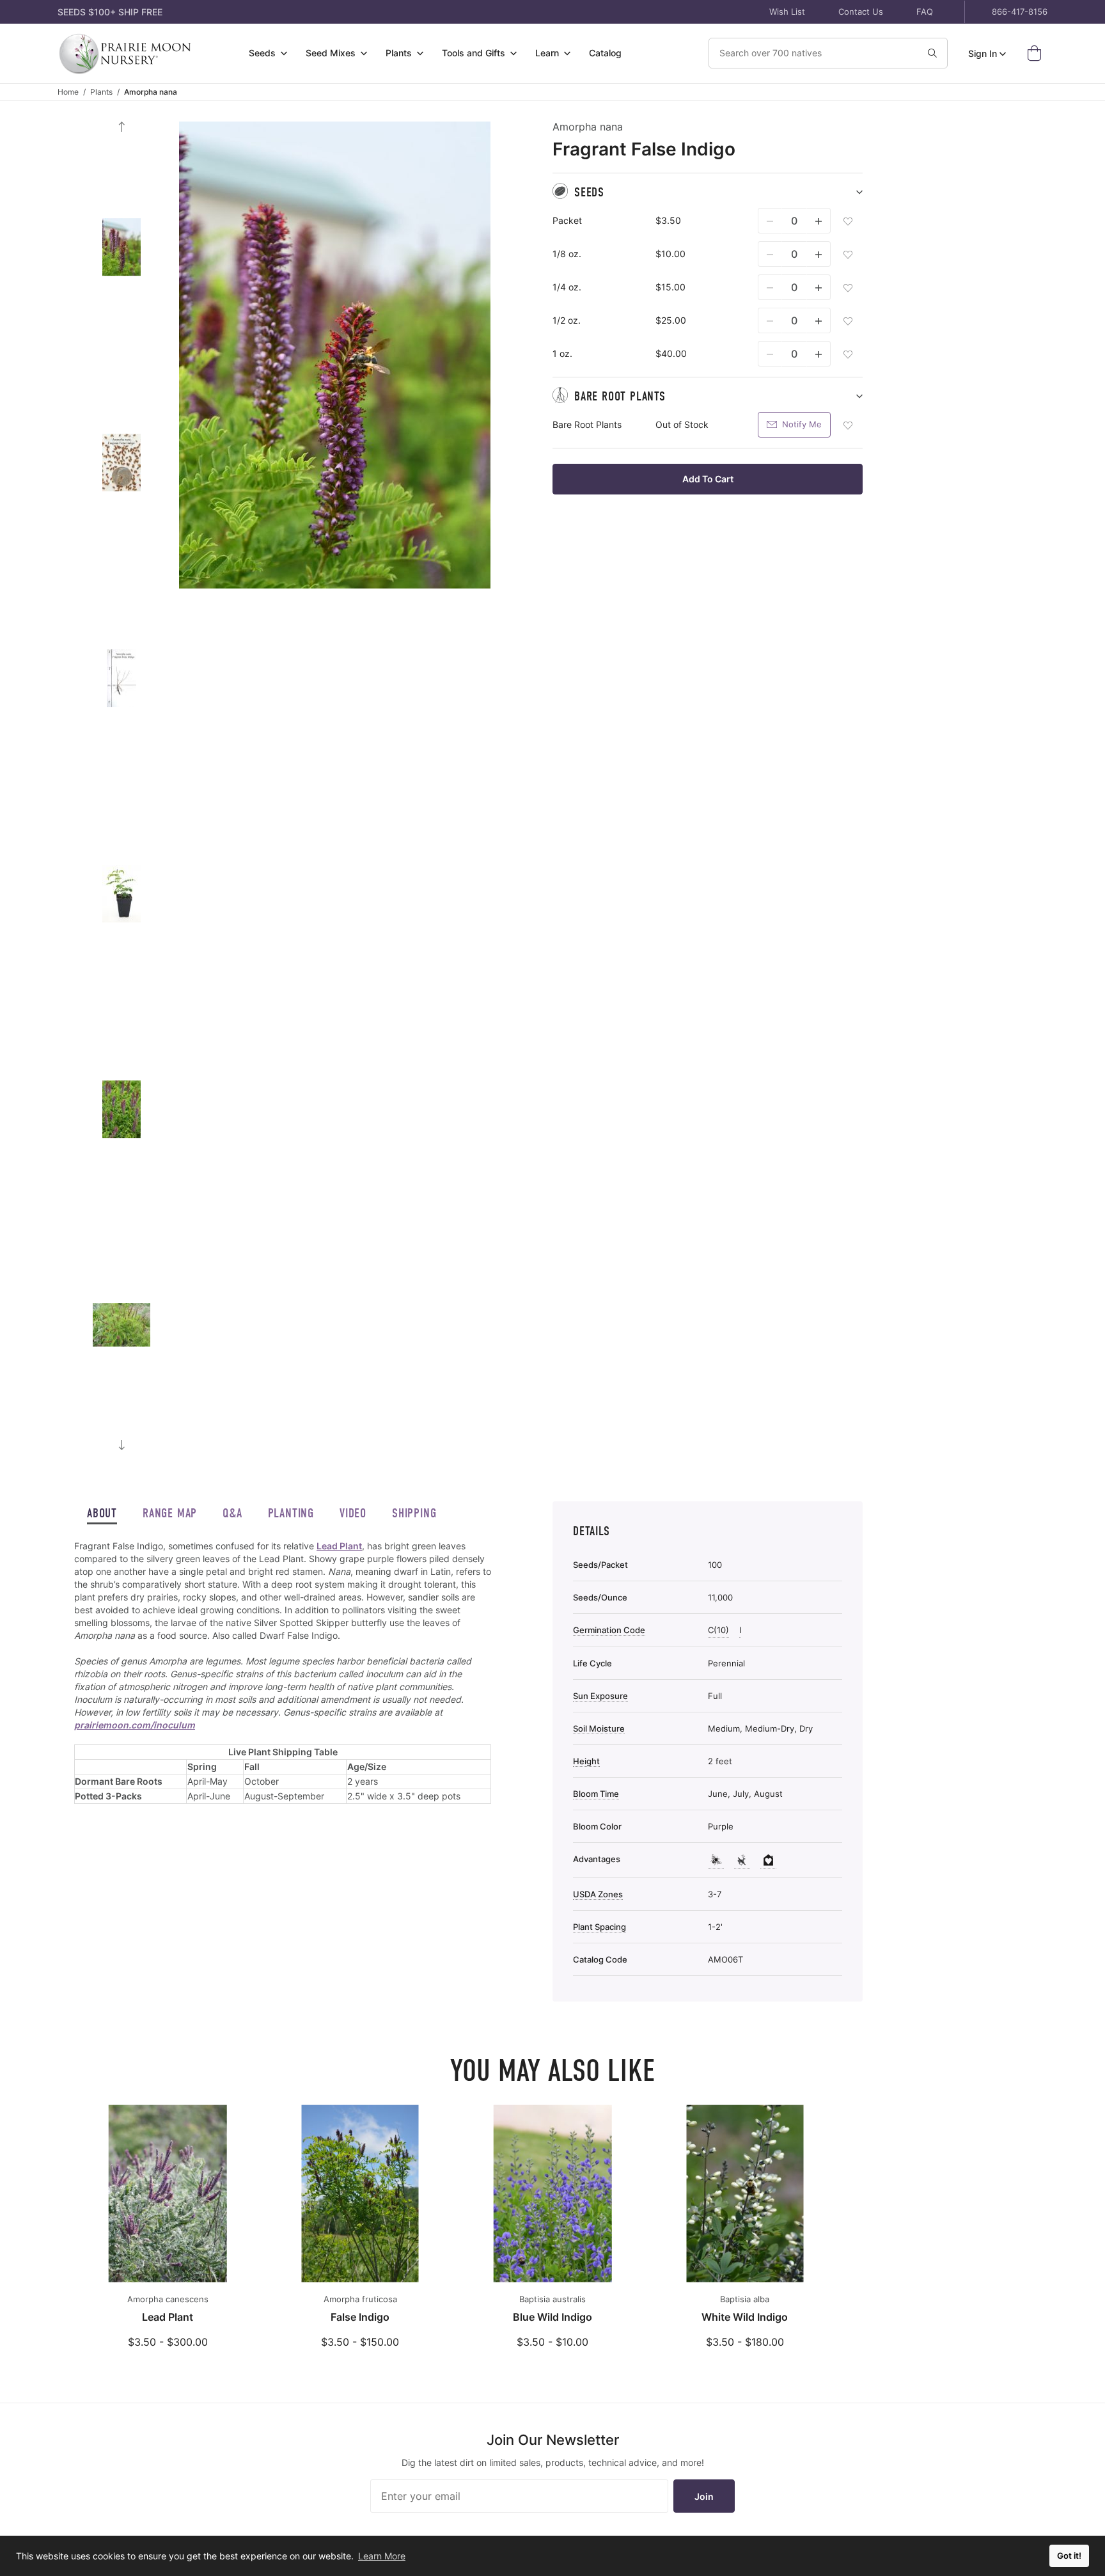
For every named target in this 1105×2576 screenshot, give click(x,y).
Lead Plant (339, 1546)
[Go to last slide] (121, 127)
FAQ (925, 12)
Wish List (787, 12)
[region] (283, 1688)
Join (704, 2496)
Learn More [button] (382, 2556)
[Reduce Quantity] (770, 221)
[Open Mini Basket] (1037, 53)
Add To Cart (708, 479)
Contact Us (861, 12)
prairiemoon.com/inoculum (135, 1725)
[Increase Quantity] (819, 221)
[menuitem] (268, 53)
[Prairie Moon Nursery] (125, 53)
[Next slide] (121, 1445)
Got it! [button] (1069, 2556)
